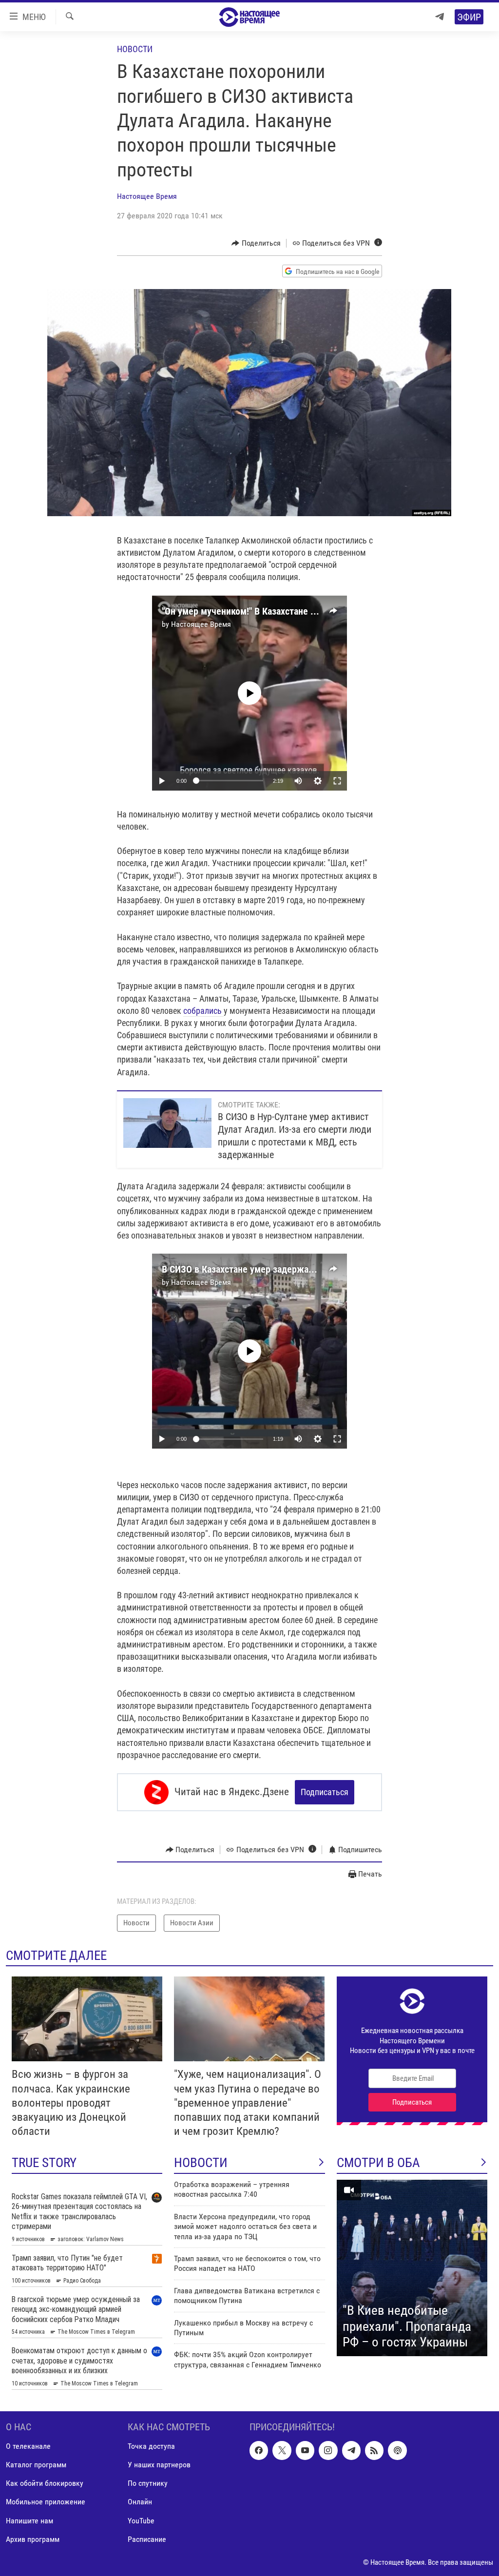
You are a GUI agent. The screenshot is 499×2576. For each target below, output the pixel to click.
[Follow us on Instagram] (328, 2451)
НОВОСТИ (201, 2163)
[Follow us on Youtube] (305, 2451)
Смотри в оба (378, 2163)
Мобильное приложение (46, 2502)
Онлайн (140, 2502)
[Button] (256, 243)
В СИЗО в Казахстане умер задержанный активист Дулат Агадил (295, 1269)
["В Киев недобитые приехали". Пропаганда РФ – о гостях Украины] (412, 2268)
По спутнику (148, 2484)
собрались (203, 1011)
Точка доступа (151, 2447)
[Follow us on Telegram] (351, 2451)
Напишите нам (29, 2521)
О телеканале (28, 2447)
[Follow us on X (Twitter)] (282, 2451)
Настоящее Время (147, 196)
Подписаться (325, 1792)
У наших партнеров (159, 2465)
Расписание (147, 2539)
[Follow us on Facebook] (259, 2451)
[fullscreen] (337, 781)
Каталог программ (36, 2465)
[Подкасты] (397, 2451)
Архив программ (33, 2539)
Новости (135, 49)
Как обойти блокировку (45, 2484)
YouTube (141, 2521)
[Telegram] (440, 17)
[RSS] (374, 2451)
